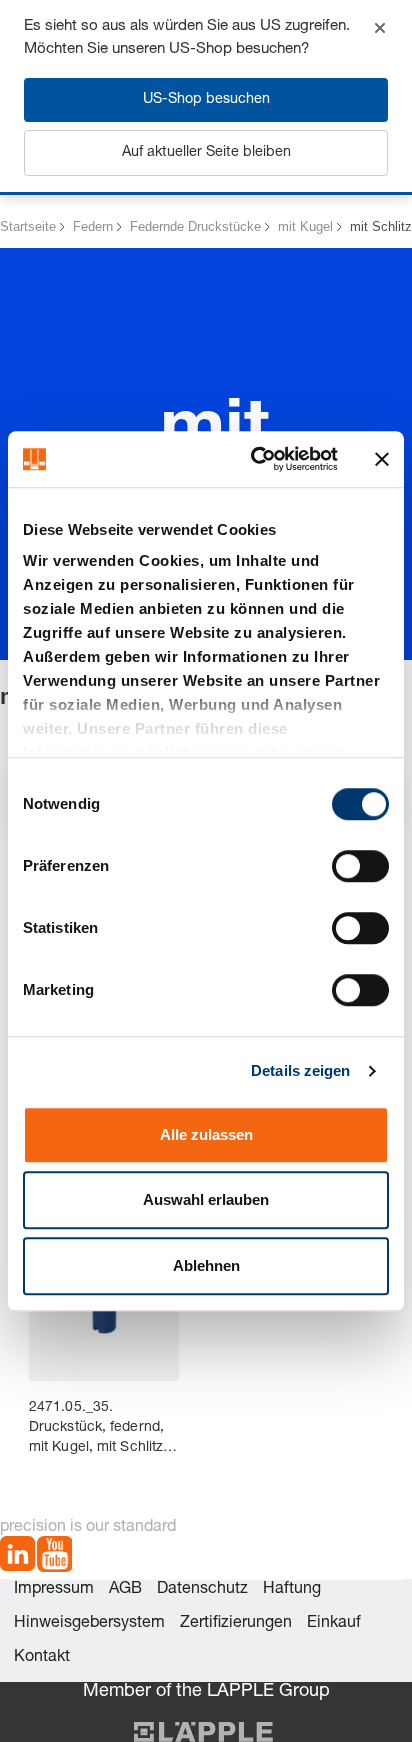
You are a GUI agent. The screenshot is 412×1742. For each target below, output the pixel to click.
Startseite (28, 226)
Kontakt (42, 1658)
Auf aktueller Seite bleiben (206, 153)
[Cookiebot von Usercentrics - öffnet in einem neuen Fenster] (255, 459)
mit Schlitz (381, 226)
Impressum (54, 1590)
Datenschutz (202, 1590)
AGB (125, 1590)
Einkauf (334, 1624)
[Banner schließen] (382, 459)
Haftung (292, 1590)
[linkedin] (17, 1557)
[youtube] (54, 1557)
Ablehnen (206, 1265)
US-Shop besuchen (206, 100)
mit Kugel (305, 226)
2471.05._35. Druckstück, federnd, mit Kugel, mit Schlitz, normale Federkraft (98, 1429)
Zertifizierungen (236, 1624)
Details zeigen (300, 1070)
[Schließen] (380, 28)
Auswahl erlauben (206, 1199)
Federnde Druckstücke (195, 226)
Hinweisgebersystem (89, 1624)
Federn (93, 226)
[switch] (360, 866)
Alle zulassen (206, 1134)
